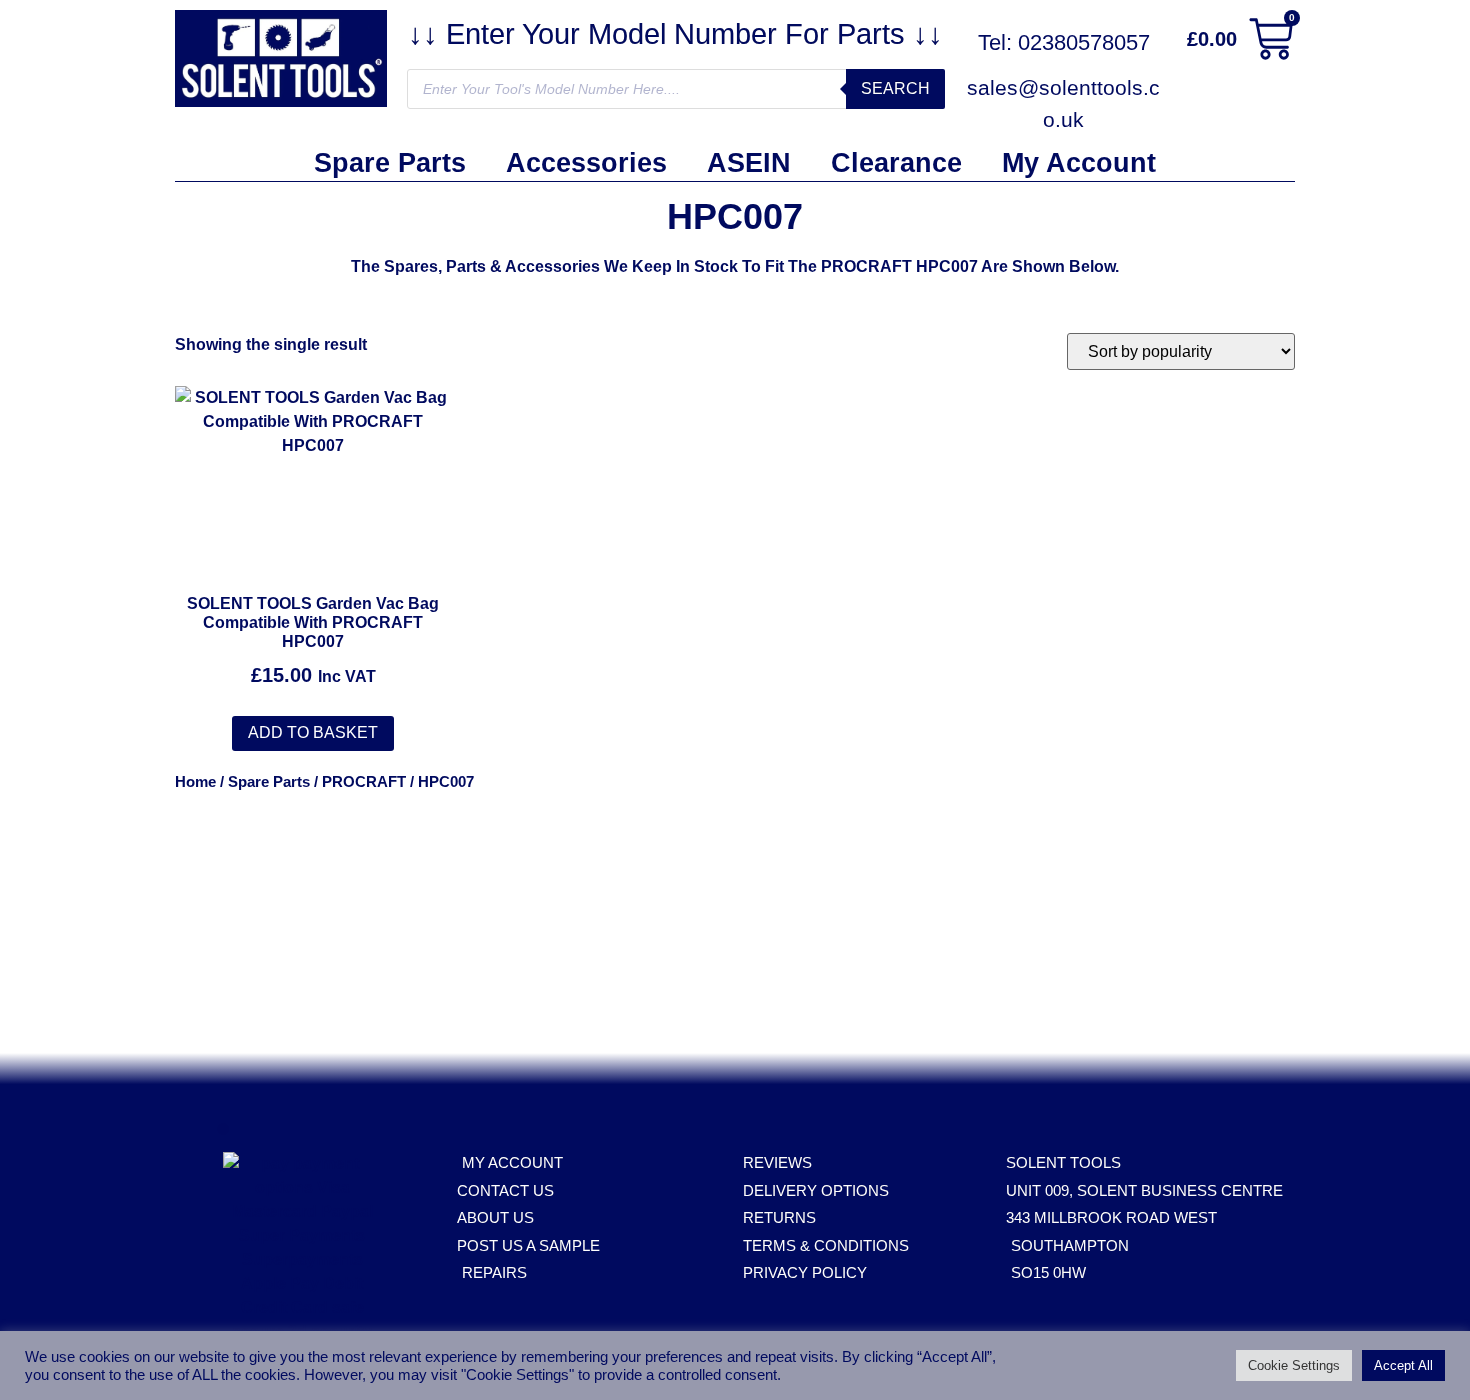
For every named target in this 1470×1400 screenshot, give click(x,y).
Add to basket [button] (313, 732)
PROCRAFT (364, 782)
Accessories (586, 163)
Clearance (896, 163)
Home (195, 782)
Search (895, 88)
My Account (1079, 163)
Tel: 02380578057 (1064, 42)
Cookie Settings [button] (1294, 1365)
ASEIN (749, 163)
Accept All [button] (1403, 1365)
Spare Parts (390, 163)
